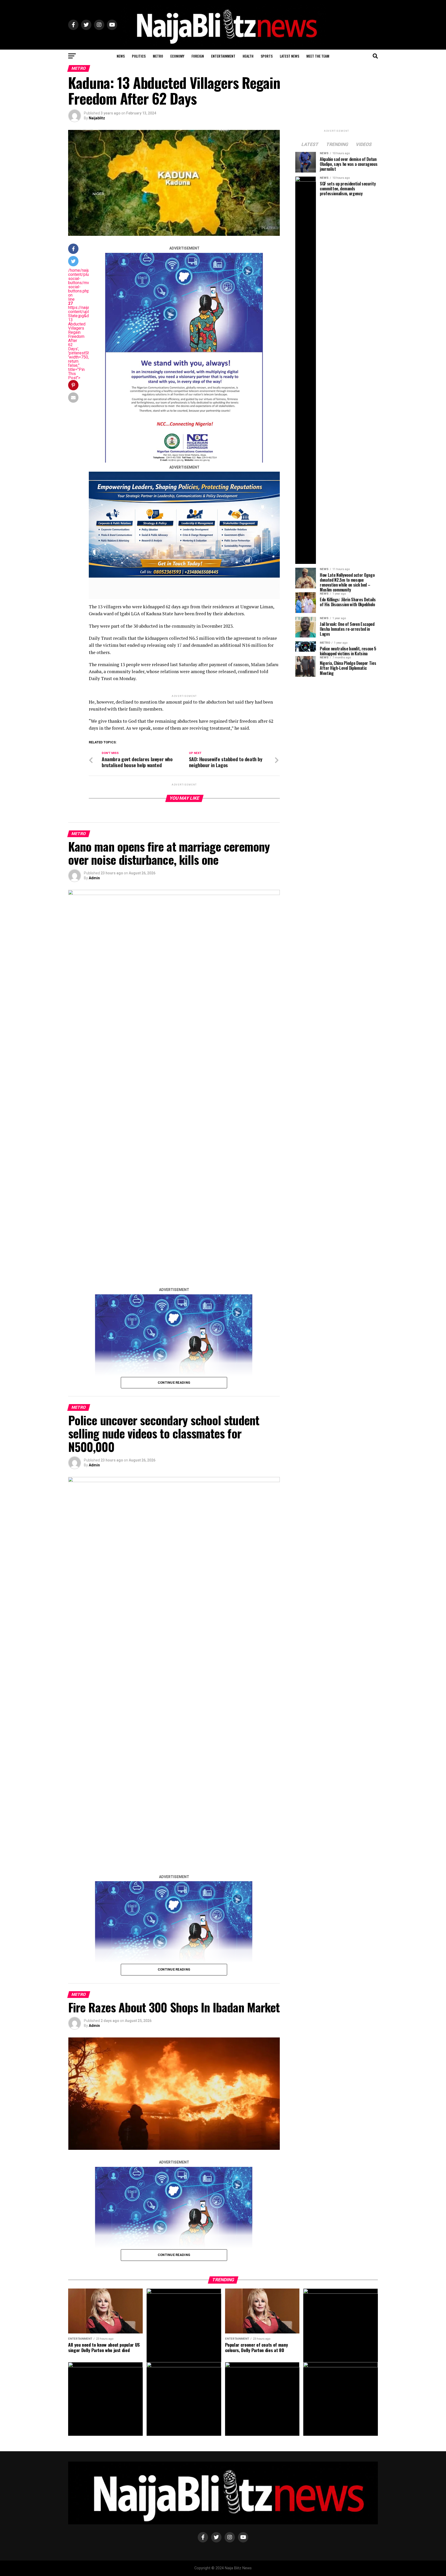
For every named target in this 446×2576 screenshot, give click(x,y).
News (121, 56)
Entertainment (223, 56)
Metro (158, 56)
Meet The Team (318, 56)
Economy (177, 56)
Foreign (198, 56)
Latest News (289, 56)
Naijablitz (97, 118)
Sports (267, 56)
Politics (139, 56)
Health (248, 56)
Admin (94, 878)
